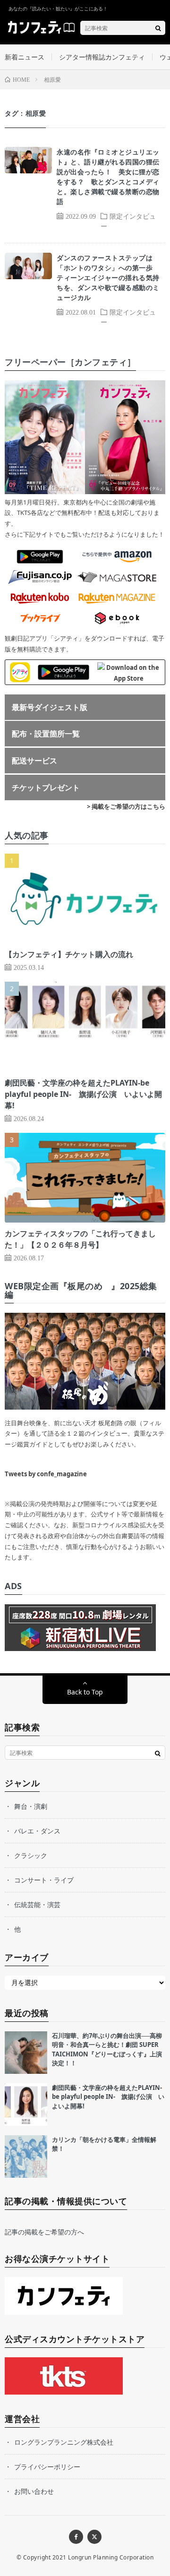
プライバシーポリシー (47, 2467)
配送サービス (34, 761)
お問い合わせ (34, 2491)
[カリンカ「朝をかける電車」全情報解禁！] (26, 2157)
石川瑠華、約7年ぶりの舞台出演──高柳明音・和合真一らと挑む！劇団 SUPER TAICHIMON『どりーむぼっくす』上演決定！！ (107, 2050)
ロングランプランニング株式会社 (64, 2442)
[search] (158, 28)
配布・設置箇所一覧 (46, 734)
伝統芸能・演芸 (37, 1904)
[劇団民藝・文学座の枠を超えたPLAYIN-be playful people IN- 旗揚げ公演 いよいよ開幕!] (26, 2105)
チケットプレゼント (46, 787)
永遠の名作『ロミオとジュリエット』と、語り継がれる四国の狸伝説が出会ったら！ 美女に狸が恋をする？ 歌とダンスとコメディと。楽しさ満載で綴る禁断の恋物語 (108, 177)
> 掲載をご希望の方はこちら (126, 806)
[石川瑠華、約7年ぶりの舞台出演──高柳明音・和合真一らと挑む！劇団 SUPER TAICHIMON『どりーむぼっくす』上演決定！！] (26, 2053)
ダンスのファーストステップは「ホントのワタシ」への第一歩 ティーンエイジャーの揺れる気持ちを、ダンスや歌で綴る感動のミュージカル (108, 278)
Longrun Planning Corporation (111, 2557)
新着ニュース (25, 57)
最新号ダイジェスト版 (50, 707)
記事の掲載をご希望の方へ (44, 2232)
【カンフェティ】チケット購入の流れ (69, 954)
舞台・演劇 (31, 1806)
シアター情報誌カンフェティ (102, 57)
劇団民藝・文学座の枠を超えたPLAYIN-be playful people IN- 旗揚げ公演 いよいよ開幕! (83, 1094)
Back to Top (85, 1692)
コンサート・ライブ (44, 1880)
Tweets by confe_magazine (46, 1474)
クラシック (31, 1855)
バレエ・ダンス (37, 1831)
